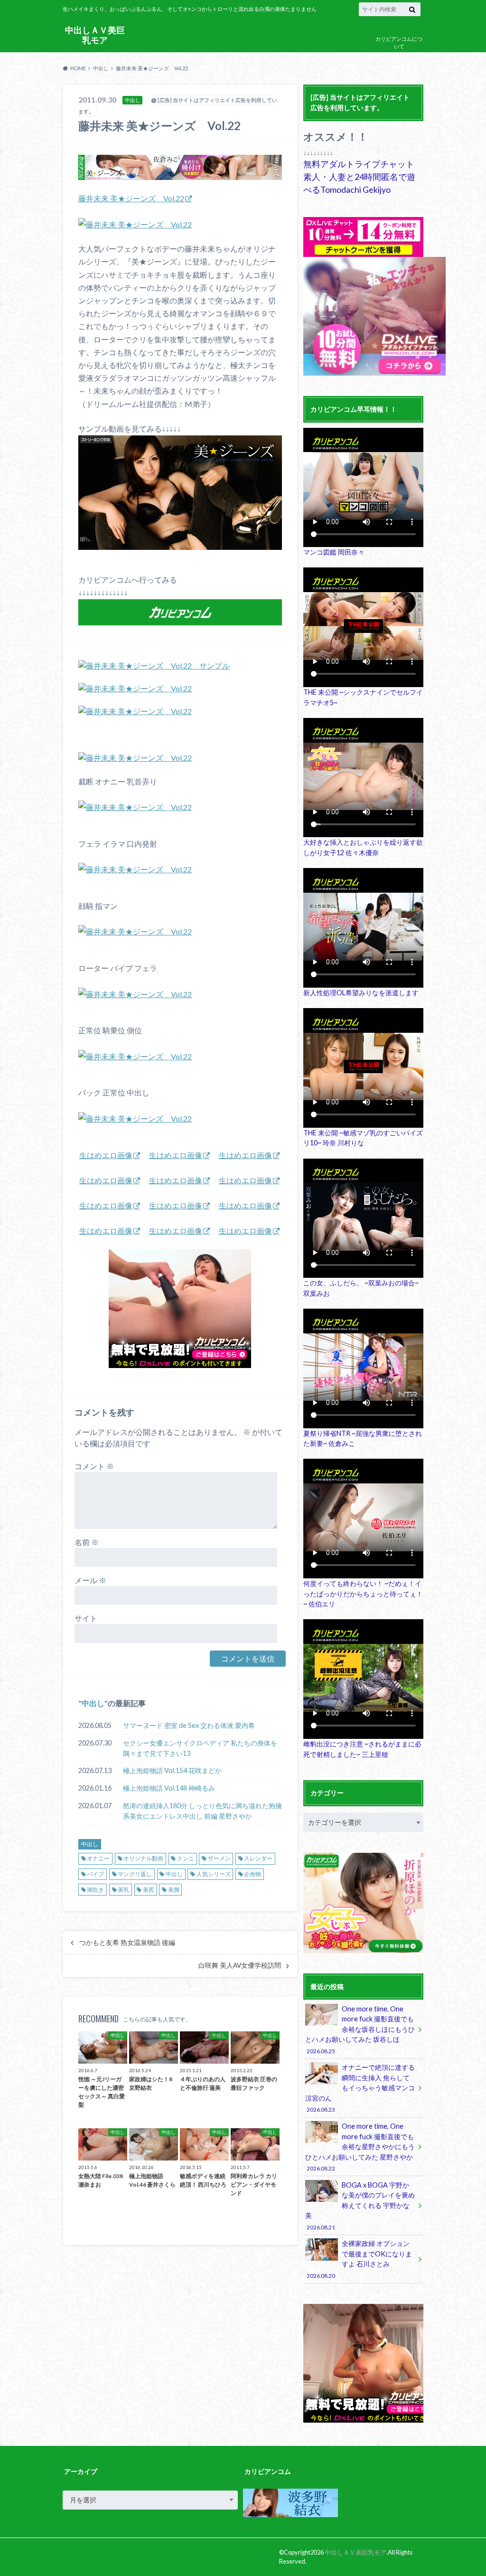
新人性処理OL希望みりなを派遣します (361, 993)
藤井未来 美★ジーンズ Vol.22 (131, 198)
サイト (86, 1618)
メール (90, 1580)
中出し (93, 1703)
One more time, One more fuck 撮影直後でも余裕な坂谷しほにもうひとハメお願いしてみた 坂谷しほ (360, 2029)
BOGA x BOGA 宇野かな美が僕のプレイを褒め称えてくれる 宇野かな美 (360, 2206)
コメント (94, 1466)
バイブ (95, 1874)
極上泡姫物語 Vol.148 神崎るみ (169, 1788)
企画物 (252, 1874)
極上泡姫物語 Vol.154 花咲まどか (172, 1770)
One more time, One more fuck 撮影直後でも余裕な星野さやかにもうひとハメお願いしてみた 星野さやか (360, 2147)
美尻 (149, 1890)
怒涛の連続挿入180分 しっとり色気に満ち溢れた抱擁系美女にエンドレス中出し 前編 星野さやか (202, 1811)
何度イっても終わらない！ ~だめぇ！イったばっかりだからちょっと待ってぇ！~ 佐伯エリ (363, 1594)
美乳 (123, 1890)
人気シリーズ (214, 1874)
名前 (87, 1542)
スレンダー (258, 1858)
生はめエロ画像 (106, 1155)
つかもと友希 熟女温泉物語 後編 (127, 1943)
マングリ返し (135, 1874)
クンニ (186, 1858)
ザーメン (219, 1858)
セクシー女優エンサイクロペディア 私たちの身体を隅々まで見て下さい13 (200, 1748)
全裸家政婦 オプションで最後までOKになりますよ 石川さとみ (359, 2259)
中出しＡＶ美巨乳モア (95, 35)
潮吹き (95, 1890)
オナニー (98, 1858)
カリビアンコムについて (399, 43)
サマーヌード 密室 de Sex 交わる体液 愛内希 (189, 1725)
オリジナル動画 (143, 1858)
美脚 (174, 1890)
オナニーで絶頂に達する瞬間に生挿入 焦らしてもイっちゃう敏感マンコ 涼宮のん (360, 2088)
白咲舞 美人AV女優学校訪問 (240, 1965)
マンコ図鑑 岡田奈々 (334, 552)
